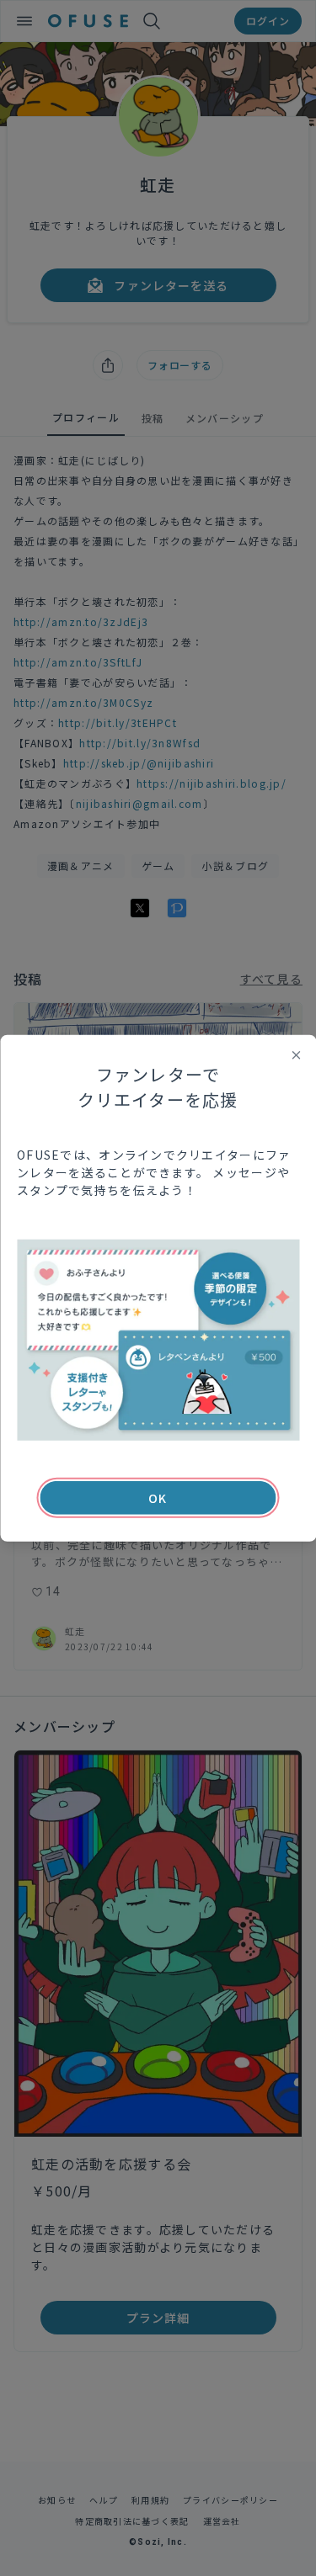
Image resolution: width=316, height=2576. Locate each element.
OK (158, 1498)
